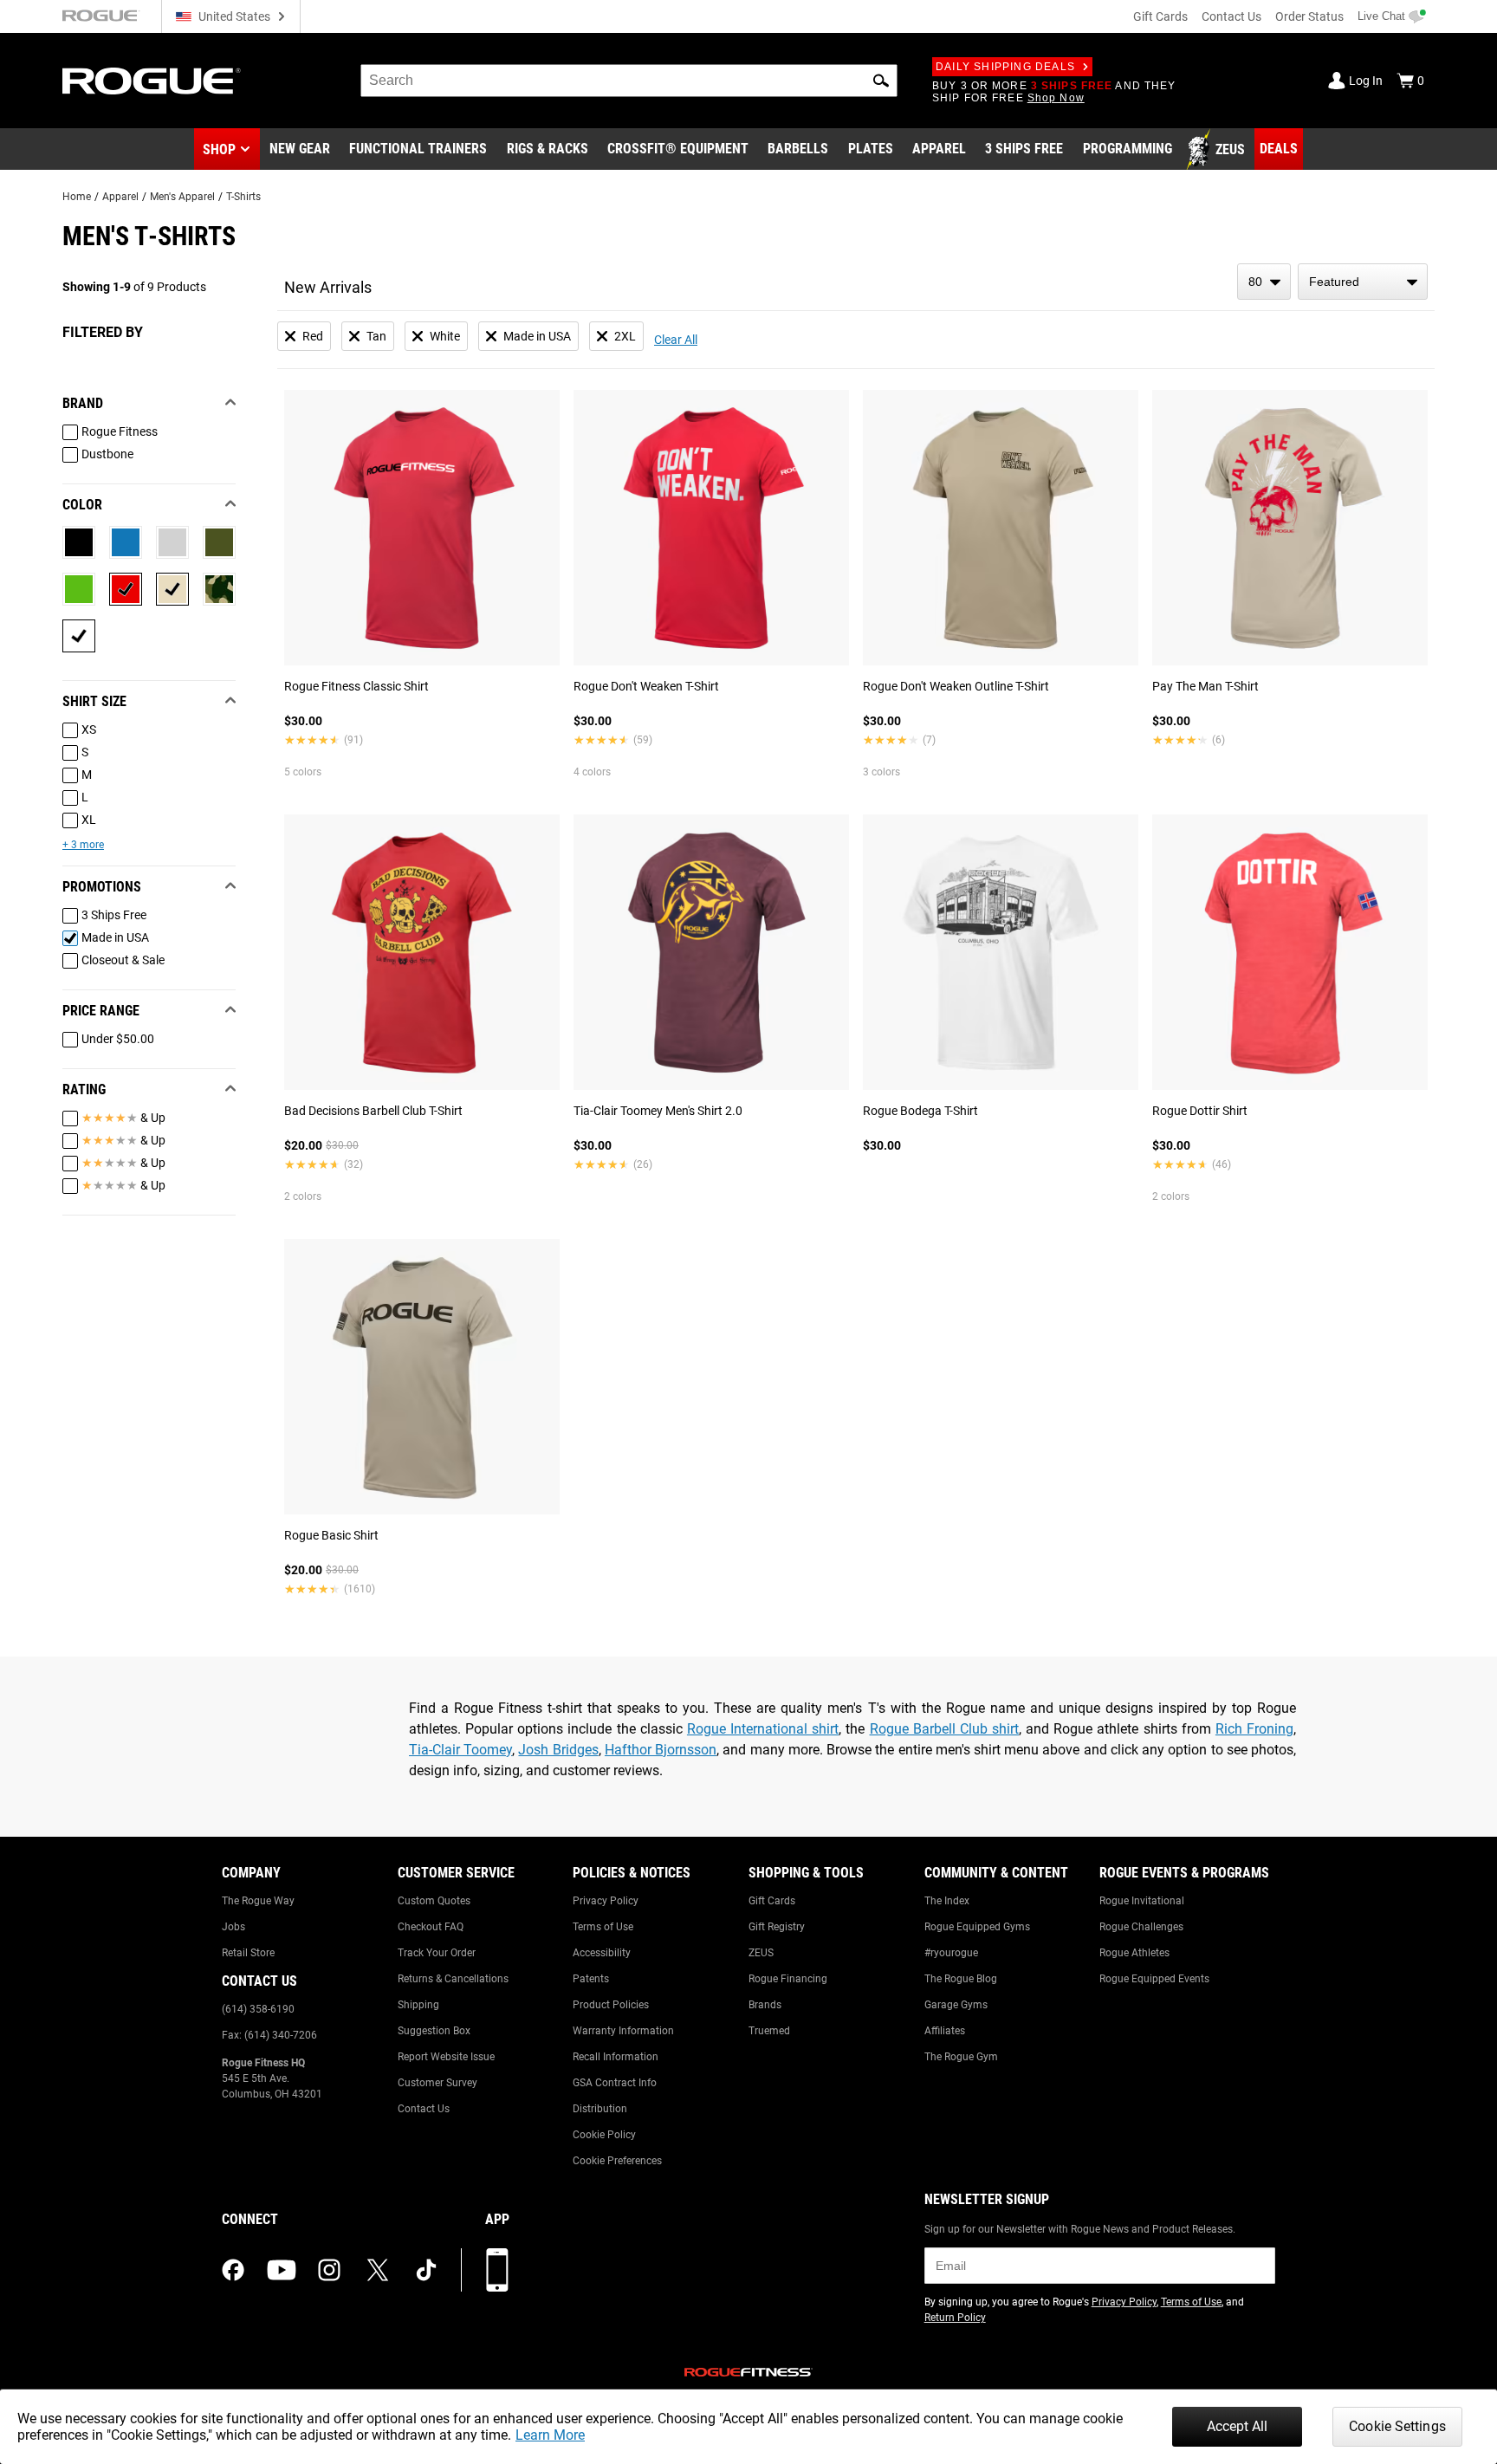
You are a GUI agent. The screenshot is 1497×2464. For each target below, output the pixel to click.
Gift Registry (777, 1927)
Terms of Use (603, 1927)
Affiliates (945, 2031)
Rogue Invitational (1142, 1901)
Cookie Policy (604, 2135)
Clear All (676, 340)
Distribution (600, 2109)
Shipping (418, 2005)
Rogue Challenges (1141, 1927)
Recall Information (616, 2057)
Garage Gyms (956, 2005)
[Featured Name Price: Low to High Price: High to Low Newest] (1363, 282)
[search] (629, 81)
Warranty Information (623, 2031)
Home (77, 197)
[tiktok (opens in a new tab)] (426, 2270)
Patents (591, 1979)
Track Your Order (437, 1953)
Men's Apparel (182, 197)
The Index (947, 1901)
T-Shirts (243, 197)
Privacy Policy (606, 1901)
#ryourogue (951, 1953)
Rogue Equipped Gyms (977, 1927)
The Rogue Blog (961, 1979)
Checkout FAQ (431, 1927)
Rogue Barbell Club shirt (944, 1729)
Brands (765, 2005)
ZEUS (761, 1953)
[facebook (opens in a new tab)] (233, 2270)
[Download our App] (497, 2270)
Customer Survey (437, 2083)
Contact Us (1231, 16)
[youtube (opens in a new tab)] (282, 2270)
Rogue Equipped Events (1154, 1979)
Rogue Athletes (1134, 1953)
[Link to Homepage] (152, 81)
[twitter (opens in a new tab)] (378, 2270)
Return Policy (955, 2318)
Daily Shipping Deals (1005, 67)
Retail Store (248, 1953)
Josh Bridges (558, 1750)
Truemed (769, 2031)
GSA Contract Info (615, 2083)
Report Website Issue (446, 2057)
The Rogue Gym (961, 2057)
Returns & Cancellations (453, 1979)
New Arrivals (328, 287)
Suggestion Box (434, 2031)
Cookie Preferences (617, 2161)
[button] (881, 81)
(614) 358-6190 (258, 2009)
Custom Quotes (434, 1901)
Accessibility (602, 1953)
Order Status (1309, 16)
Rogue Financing (788, 1979)
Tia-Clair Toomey (460, 1750)
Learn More (550, 2435)
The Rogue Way (258, 1901)
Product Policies (611, 2005)
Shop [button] (219, 149)
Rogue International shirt (763, 1729)
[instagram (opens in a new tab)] (329, 2270)
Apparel (120, 197)
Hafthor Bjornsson (661, 1750)
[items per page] (1264, 282)
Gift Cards (1160, 16)
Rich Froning (1254, 1729)
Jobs (233, 1927)
